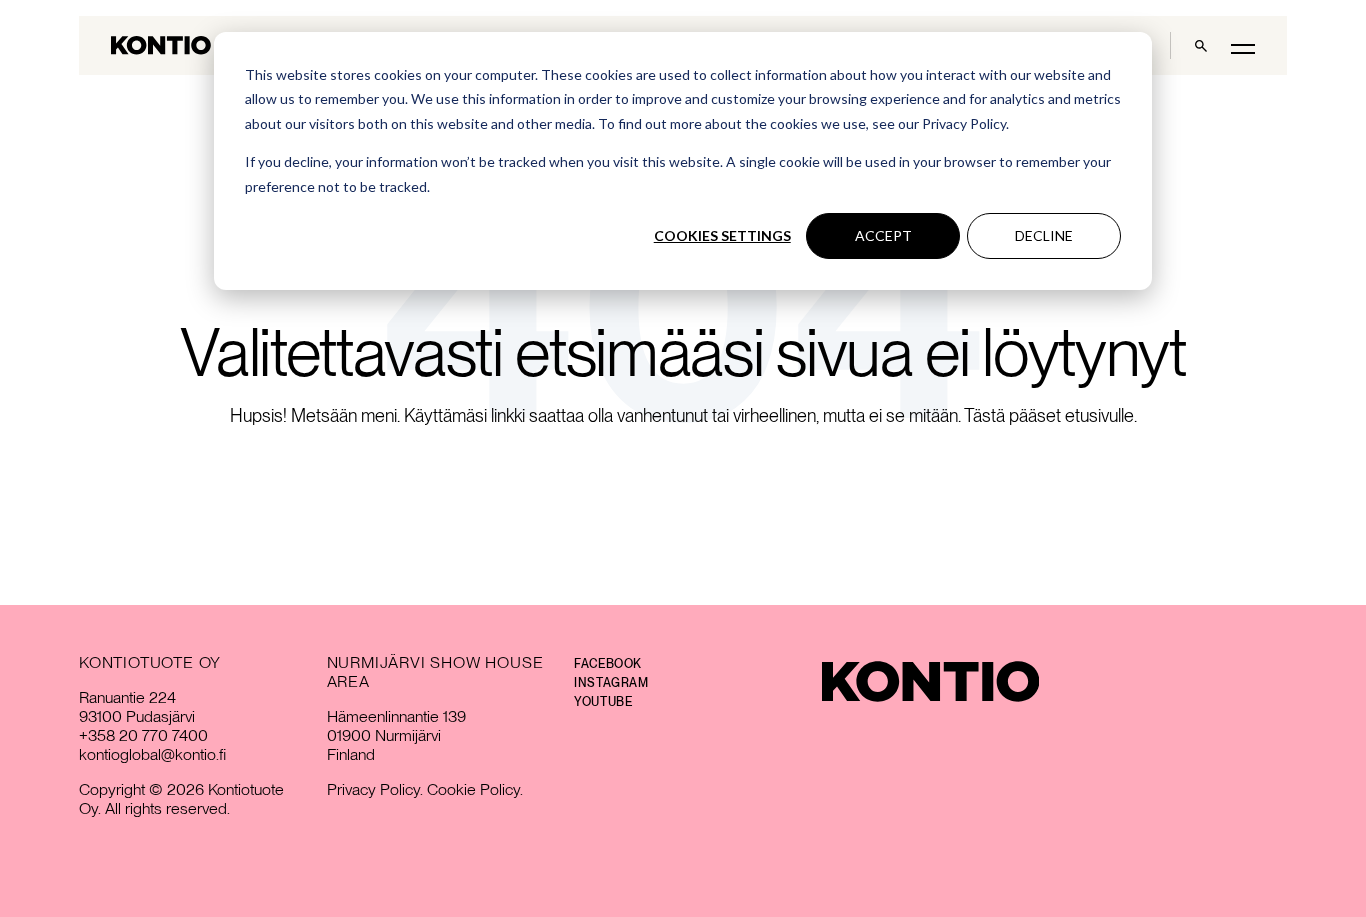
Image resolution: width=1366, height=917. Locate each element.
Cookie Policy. (475, 789)
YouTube (603, 702)
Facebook (608, 664)
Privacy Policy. (375, 789)
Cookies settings (722, 235)
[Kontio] (930, 681)
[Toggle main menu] (1243, 47)
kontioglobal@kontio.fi (152, 754)
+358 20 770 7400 (143, 735)
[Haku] (1201, 45)
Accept (883, 235)
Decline (1044, 235)
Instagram (611, 683)
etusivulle (1099, 415)
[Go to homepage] (161, 45)
